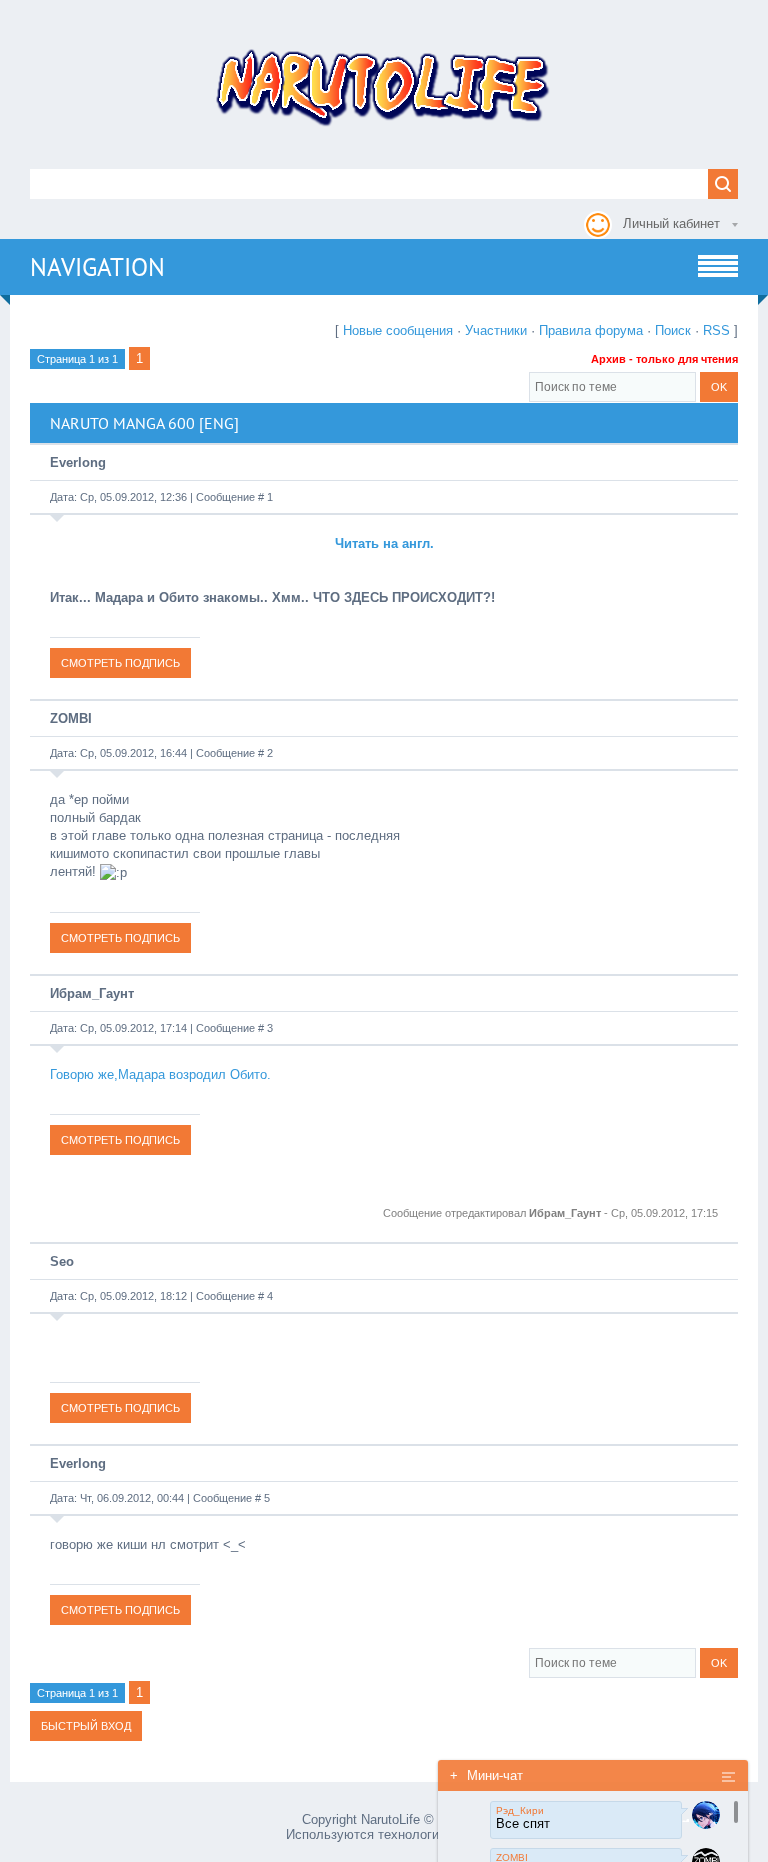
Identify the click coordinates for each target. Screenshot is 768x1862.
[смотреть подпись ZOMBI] (120, 937)
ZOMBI (71, 718)
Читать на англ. (384, 543)
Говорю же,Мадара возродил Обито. (160, 1074)
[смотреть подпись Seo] (120, 1407)
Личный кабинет (671, 223)
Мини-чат (486, 1775)
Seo (62, 1261)
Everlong (78, 462)
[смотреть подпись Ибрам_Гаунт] (120, 1139)
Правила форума (591, 330)
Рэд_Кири (520, 1810)
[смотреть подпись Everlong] (120, 662)
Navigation (97, 267)
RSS (716, 330)
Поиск (673, 330)
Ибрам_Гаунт (92, 993)
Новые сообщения (398, 330)
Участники (496, 330)
